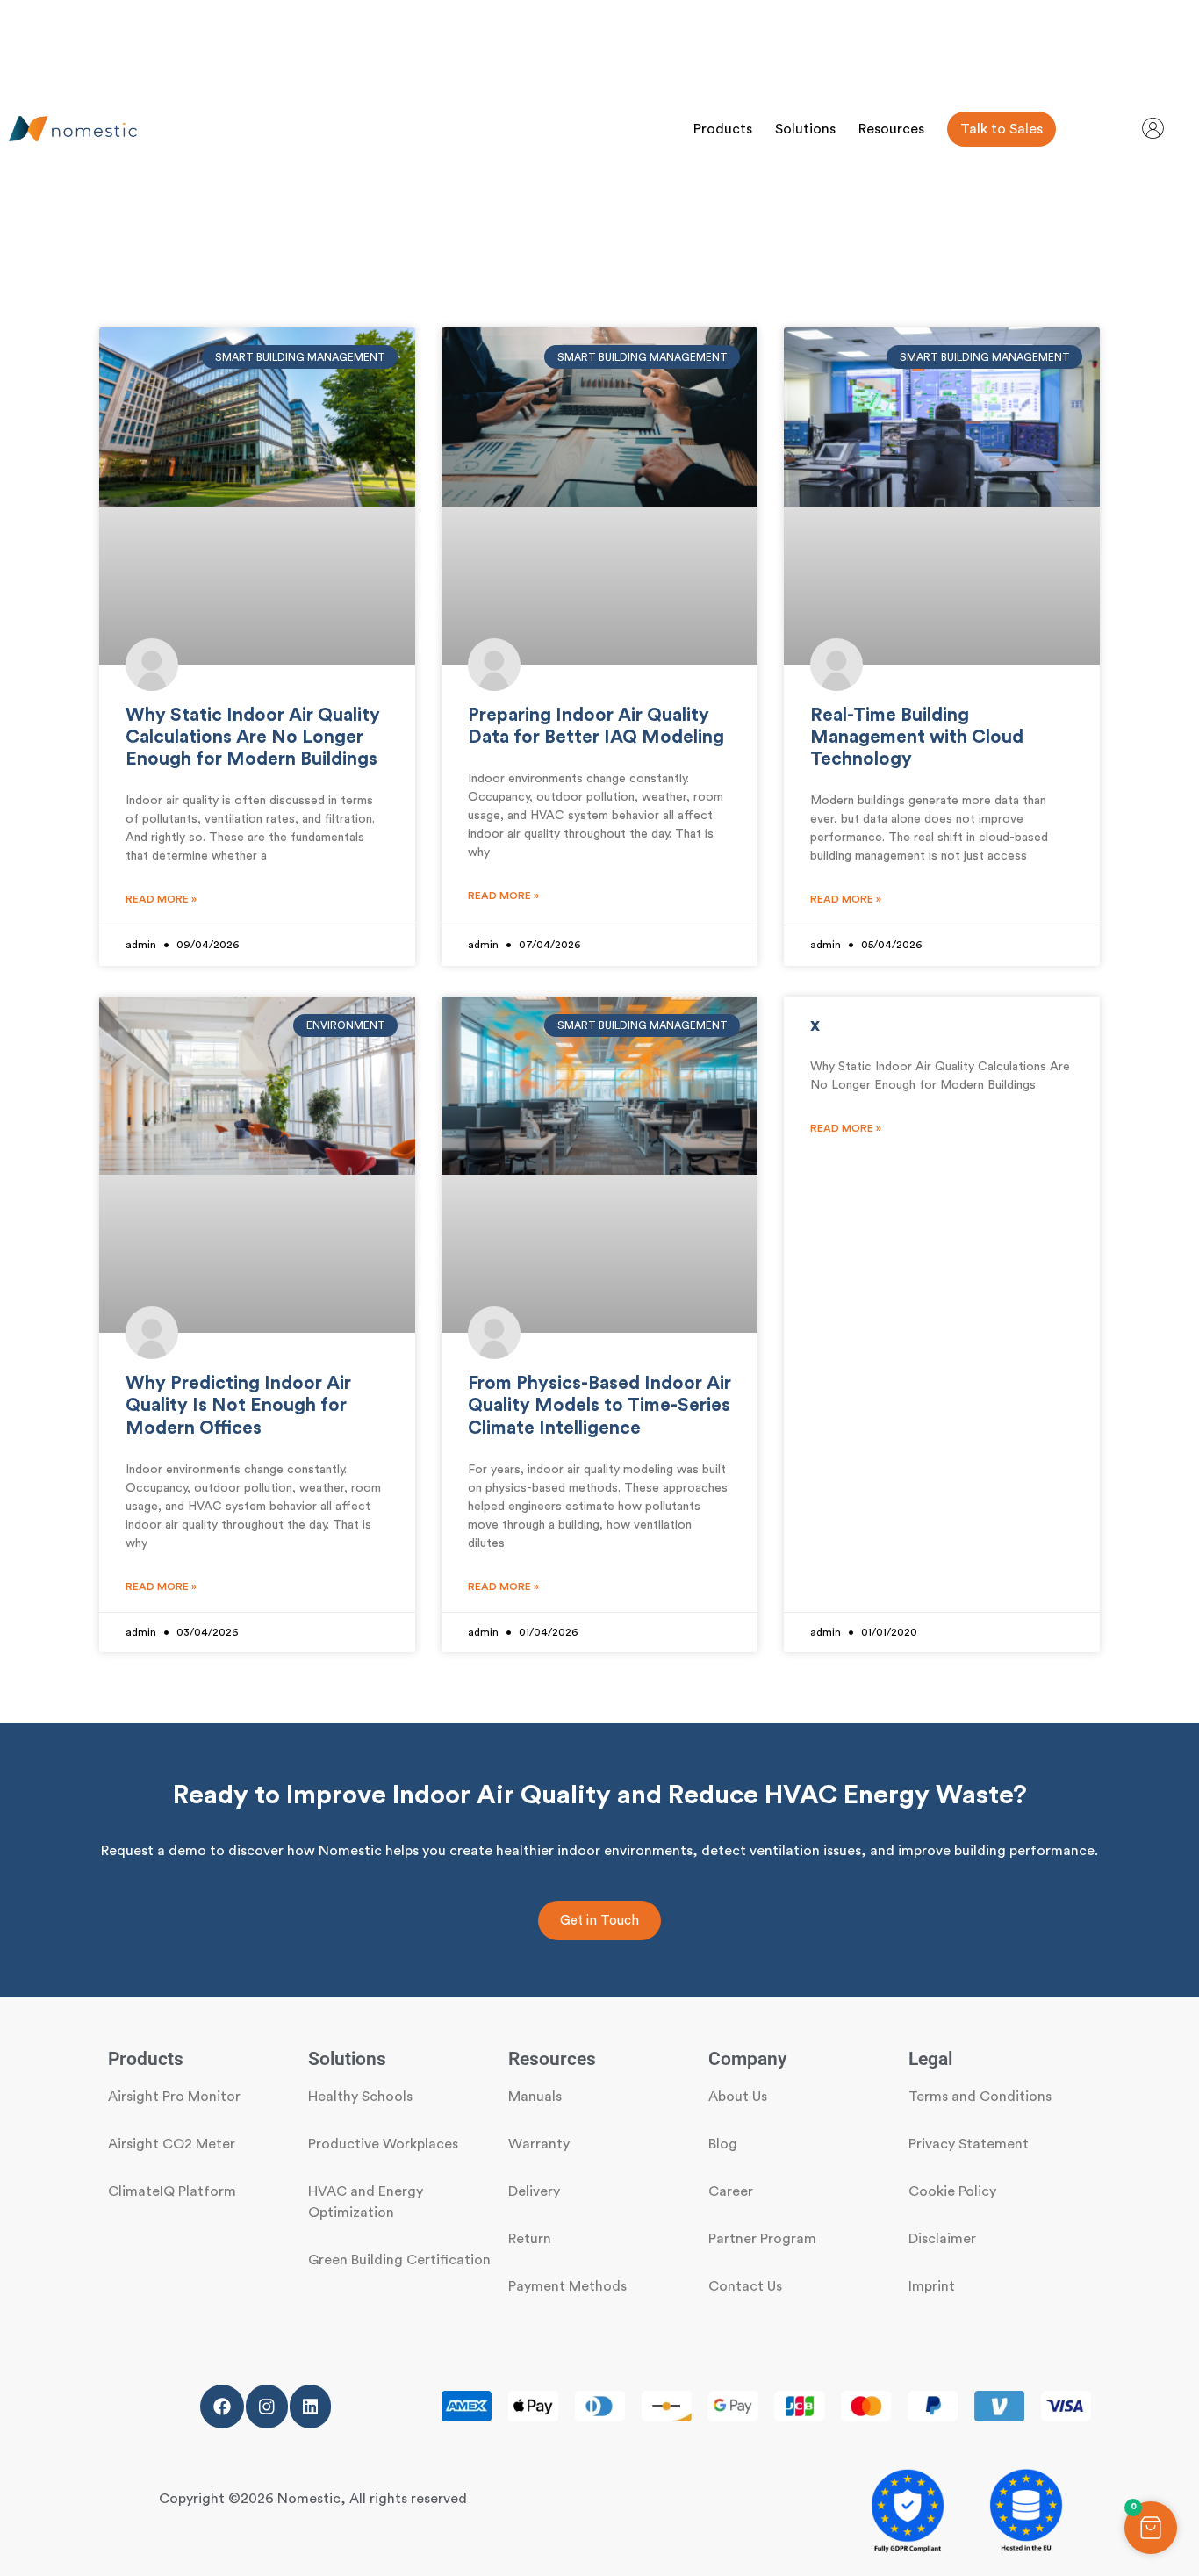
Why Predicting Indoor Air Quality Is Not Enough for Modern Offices (238, 1405)
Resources (891, 129)
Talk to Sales (1002, 129)
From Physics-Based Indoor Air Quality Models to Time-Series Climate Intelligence (599, 1405)
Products (723, 129)
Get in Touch (599, 1921)
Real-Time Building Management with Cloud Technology (917, 737)
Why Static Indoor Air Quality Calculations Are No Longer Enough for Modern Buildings (253, 737)
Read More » (161, 899)
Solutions (805, 129)
